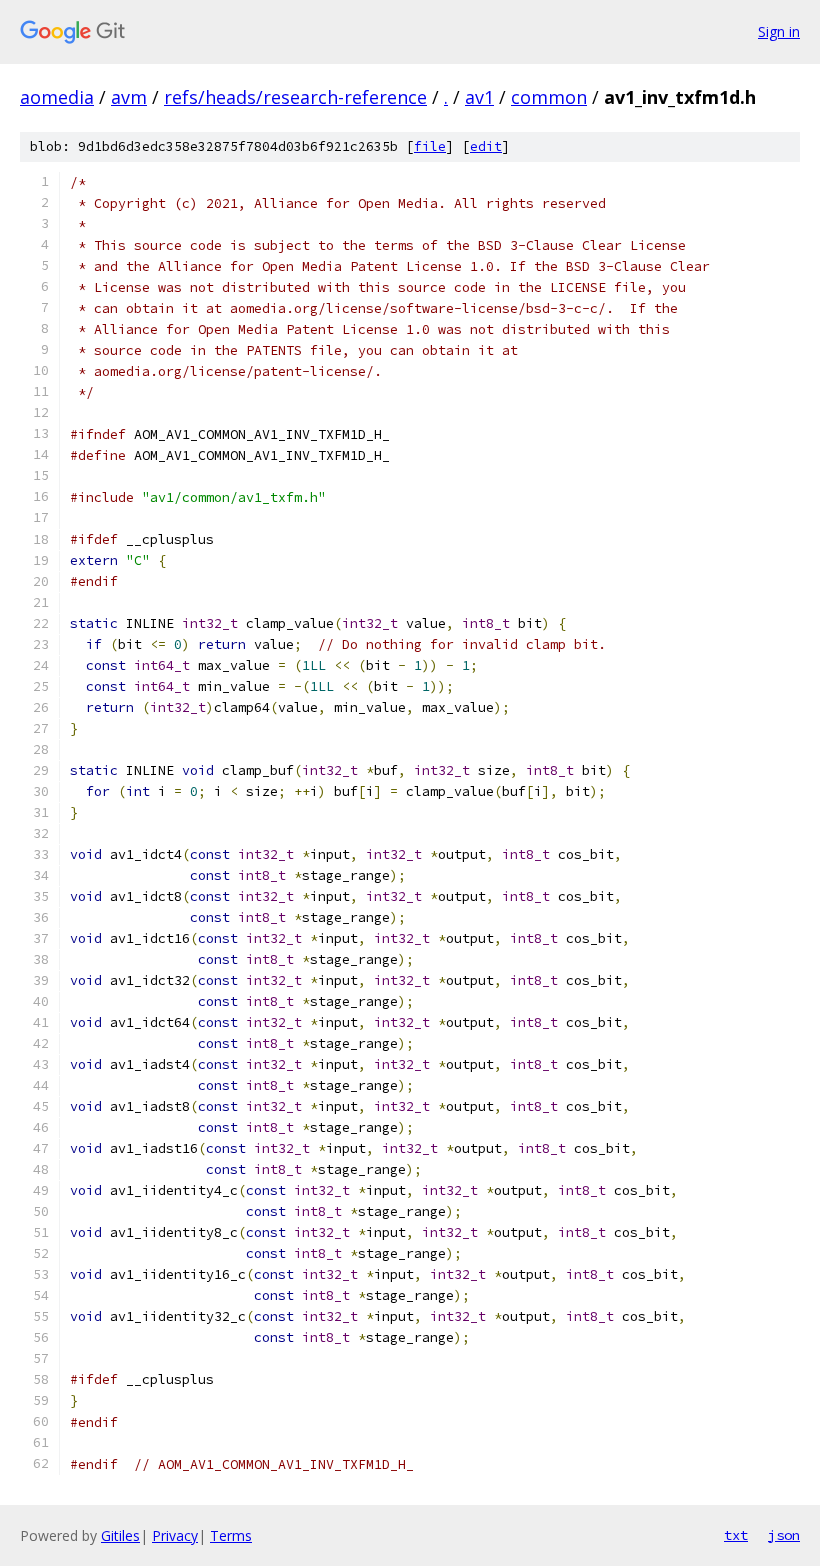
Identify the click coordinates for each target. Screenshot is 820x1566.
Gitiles (120, 1535)
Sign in (779, 31)
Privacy (175, 1535)
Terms (231, 1535)
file (430, 146)
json (784, 1535)
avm (129, 97)
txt (736, 1535)
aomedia (57, 97)
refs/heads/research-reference (295, 97)
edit (486, 146)
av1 (479, 97)
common (549, 97)
